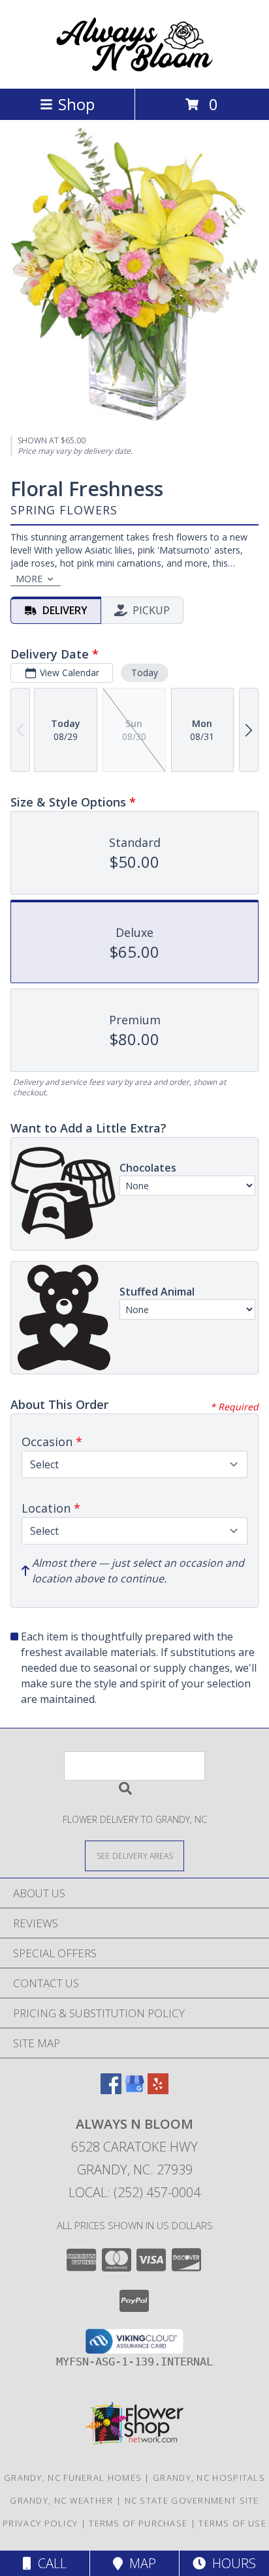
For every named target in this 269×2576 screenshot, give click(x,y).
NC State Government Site (192, 2500)
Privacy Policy (40, 2523)
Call (49, 2563)
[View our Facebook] (111, 2090)
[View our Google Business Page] (134, 2090)
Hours (231, 2563)
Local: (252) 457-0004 (134, 2192)
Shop (76, 104)
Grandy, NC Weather (61, 2500)
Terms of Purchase (138, 2523)
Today (145, 673)
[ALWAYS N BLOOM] (134, 69)
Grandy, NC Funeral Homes (73, 2478)
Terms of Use (232, 2523)
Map (139, 2563)
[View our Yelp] (158, 2090)
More (29, 579)
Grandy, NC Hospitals (209, 2478)
